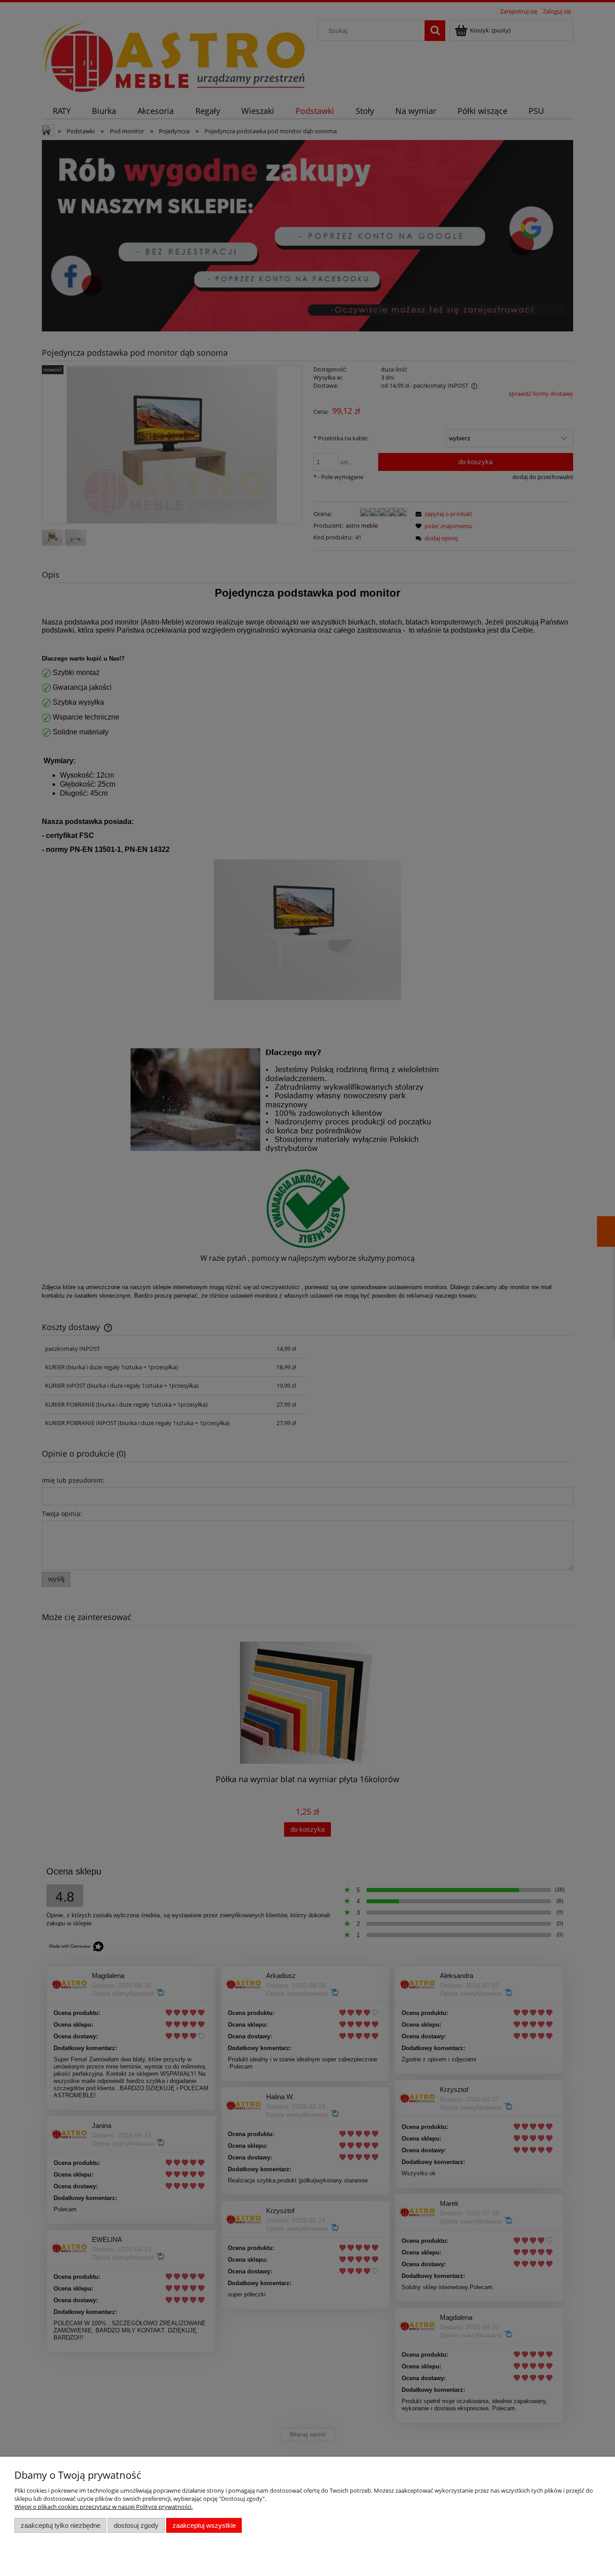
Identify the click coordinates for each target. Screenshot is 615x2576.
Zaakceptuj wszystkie (204, 2525)
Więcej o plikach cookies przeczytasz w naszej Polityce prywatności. (104, 2507)
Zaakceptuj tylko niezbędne (61, 2525)
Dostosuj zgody (136, 2525)
